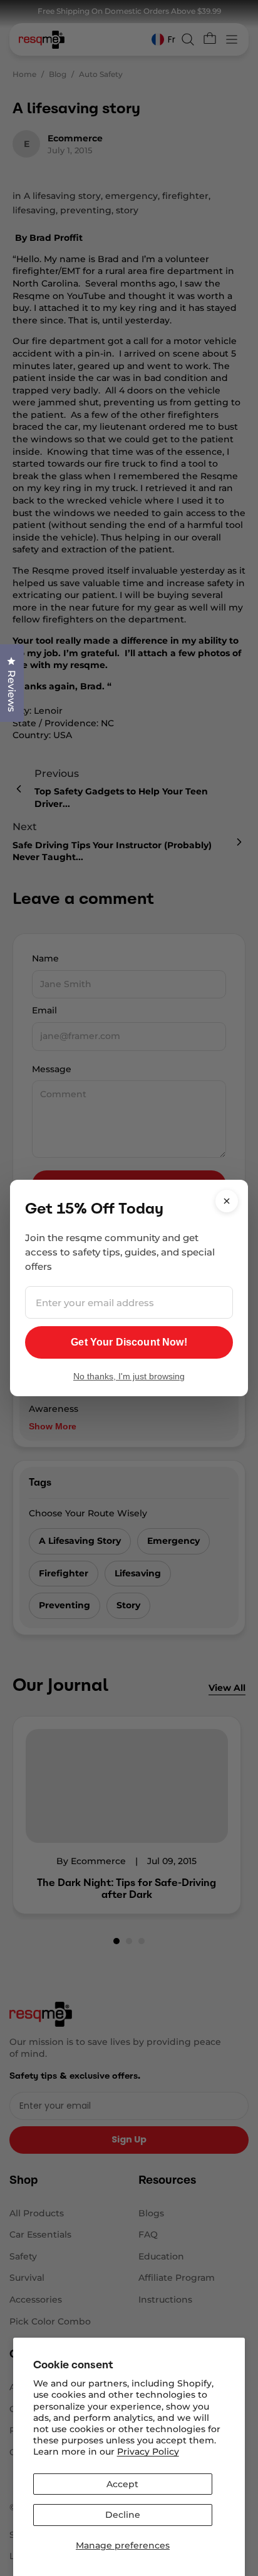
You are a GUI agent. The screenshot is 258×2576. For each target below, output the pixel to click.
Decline (123, 2515)
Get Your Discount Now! (129, 1342)
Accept (122, 2484)
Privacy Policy (148, 2452)
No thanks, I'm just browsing (129, 1376)
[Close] (227, 1201)
